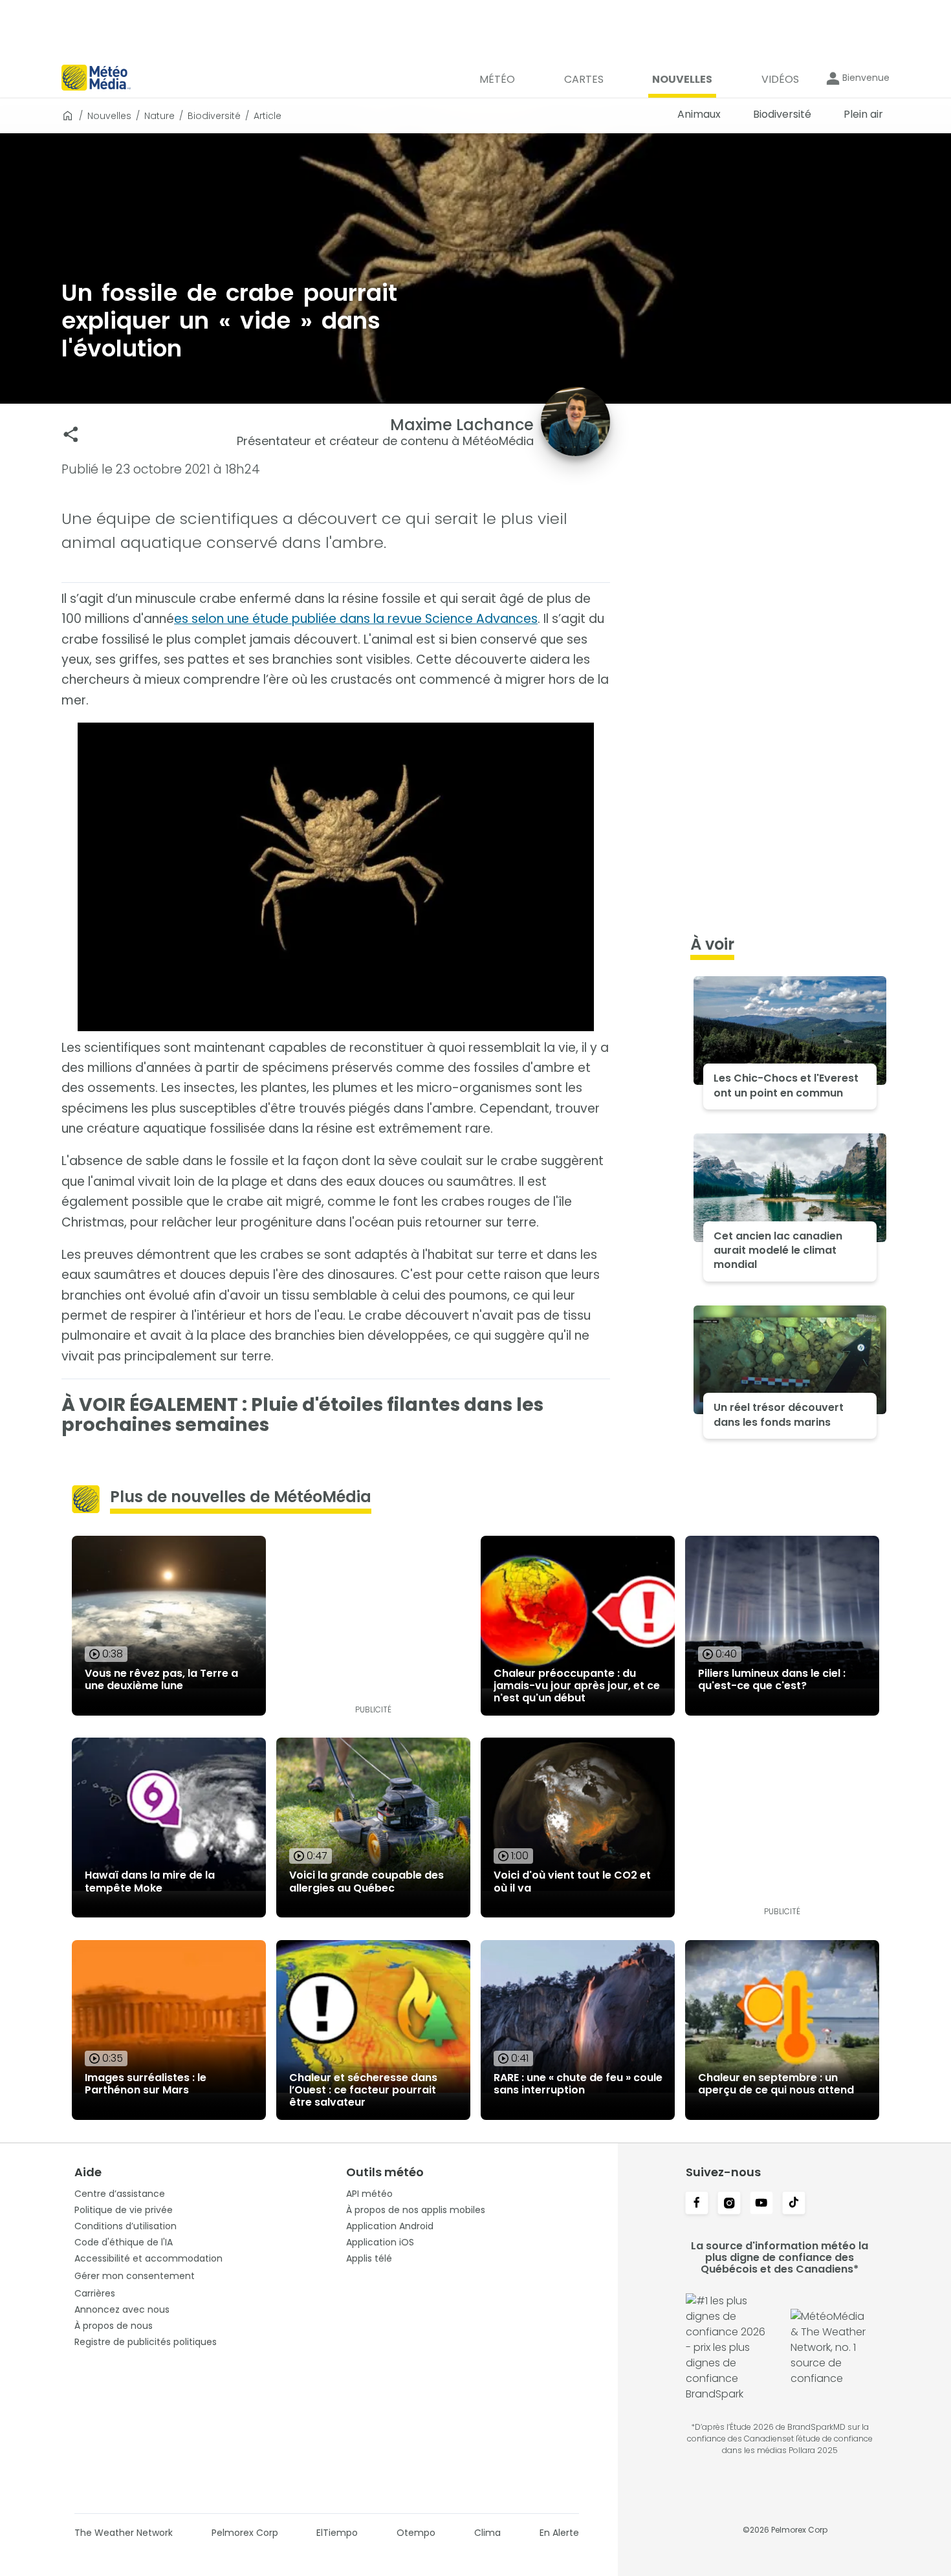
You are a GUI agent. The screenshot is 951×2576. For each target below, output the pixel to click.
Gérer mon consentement (135, 2276)
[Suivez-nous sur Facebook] (697, 2204)
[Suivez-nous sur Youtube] (761, 2204)
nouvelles (109, 116)
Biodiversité (214, 116)
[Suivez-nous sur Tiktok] (794, 2204)
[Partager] (71, 434)
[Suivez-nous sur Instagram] (729, 2204)
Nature (159, 116)
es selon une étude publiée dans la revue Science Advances (356, 619)
